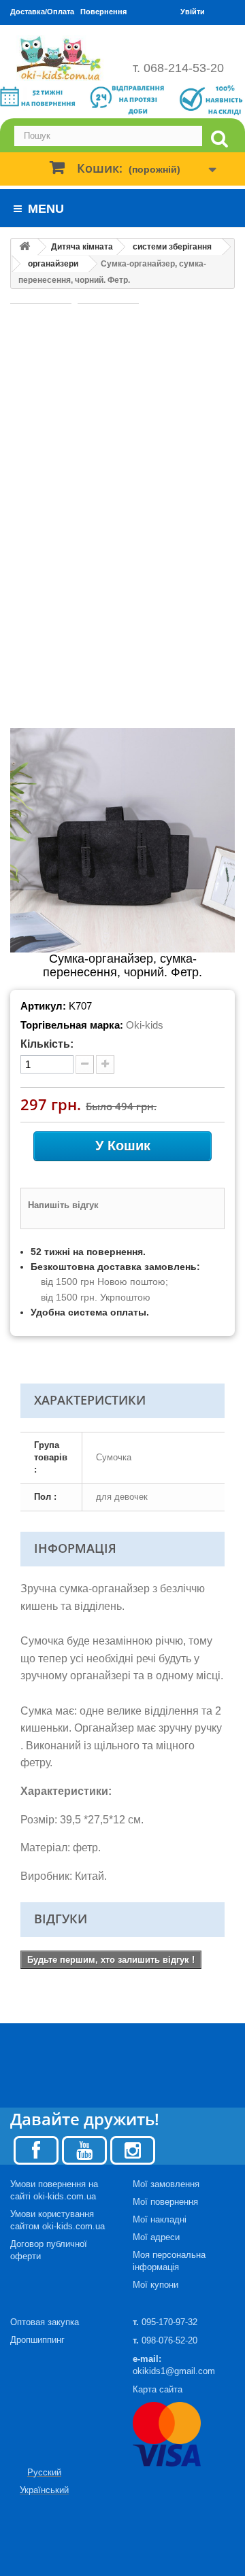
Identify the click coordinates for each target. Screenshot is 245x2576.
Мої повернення (165, 2202)
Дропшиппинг (37, 2340)
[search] (219, 139)
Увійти (193, 12)
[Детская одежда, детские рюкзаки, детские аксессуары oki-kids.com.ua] (61, 58)
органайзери (53, 264)
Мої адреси (156, 2237)
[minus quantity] (85, 1064)
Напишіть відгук (63, 1205)
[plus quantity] (105, 1064)
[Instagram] (133, 2149)
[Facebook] (36, 2149)
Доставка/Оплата (42, 12)
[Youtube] (84, 2149)
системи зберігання (172, 247)
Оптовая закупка (45, 2322)
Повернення (103, 12)
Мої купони (156, 2285)
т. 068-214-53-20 (178, 68)
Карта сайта (158, 2389)
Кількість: (47, 1044)
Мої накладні (160, 2219)
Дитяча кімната (82, 247)
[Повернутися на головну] (24, 247)
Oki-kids (145, 1025)
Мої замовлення (166, 2184)
